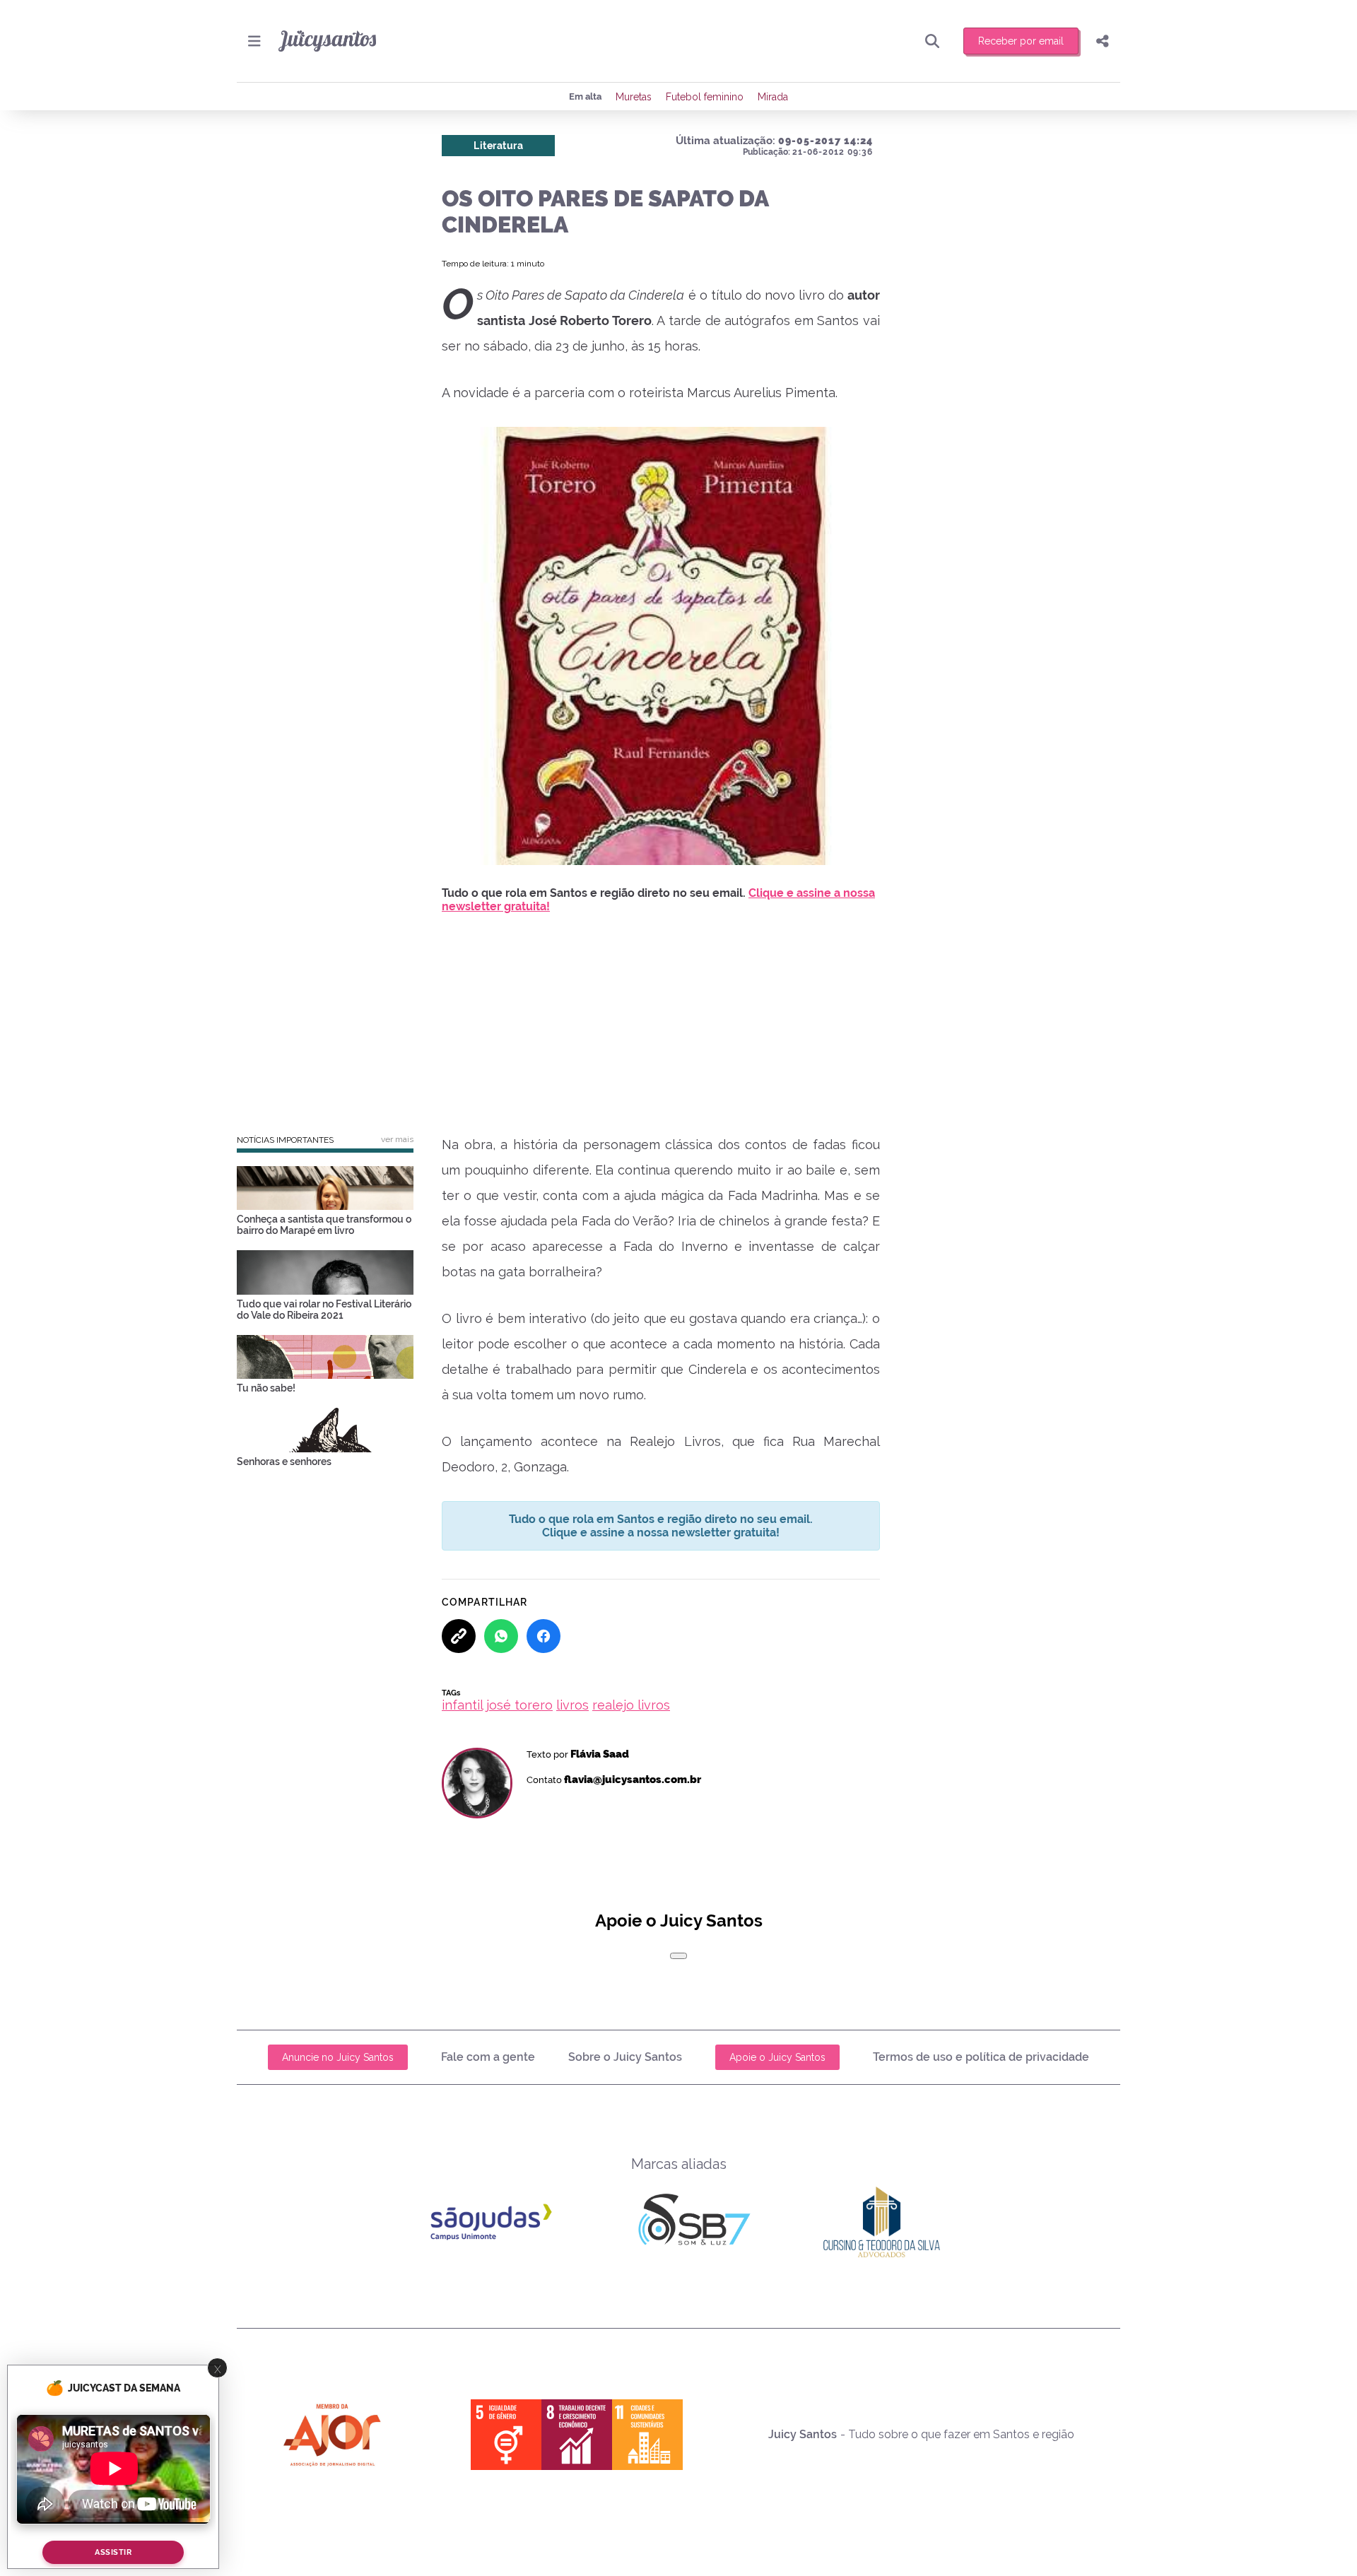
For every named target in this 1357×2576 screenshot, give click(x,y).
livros (572, 1705)
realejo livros (631, 1705)
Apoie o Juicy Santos (777, 2057)
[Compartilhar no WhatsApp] (501, 1636)
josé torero (519, 1705)
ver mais (397, 1139)
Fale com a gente (488, 2057)
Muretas (634, 97)
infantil (462, 1705)
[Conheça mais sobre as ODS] (577, 2435)
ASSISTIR (113, 2552)
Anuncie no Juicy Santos (338, 2057)
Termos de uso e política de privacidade (981, 2057)
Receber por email (1021, 41)
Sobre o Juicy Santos (625, 2057)
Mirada (773, 97)
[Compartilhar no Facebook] (544, 1636)
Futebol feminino (705, 97)
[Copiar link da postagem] (459, 1636)
